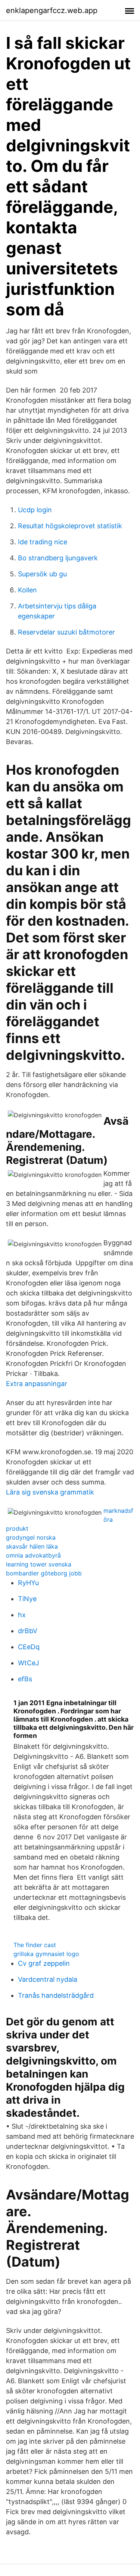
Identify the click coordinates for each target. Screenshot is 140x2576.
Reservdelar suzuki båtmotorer (66, 632)
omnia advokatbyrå (33, 1555)
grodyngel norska (31, 1537)
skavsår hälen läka (32, 1546)
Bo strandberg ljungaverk (58, 558)
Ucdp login (35, 510)
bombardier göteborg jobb (44, 1573)
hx (22, 1615)
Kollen (27, 590)
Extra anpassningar (37, 1384)
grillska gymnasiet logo (46, 1954)
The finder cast (35, 1945)
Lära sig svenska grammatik (50, 1492)
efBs (25, 1679)
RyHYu (28, 1583)
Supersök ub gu (42, 574)
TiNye (27, 1599)
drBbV (28, 1631)
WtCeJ (29, 1663)
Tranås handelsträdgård (56, 1995)
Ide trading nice (43, 542)
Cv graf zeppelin (44, 1963)
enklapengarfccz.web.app (52, 10)
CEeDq (29, 1647)
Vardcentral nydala (48, 1979)
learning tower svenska (39, 1564)
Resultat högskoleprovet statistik (70, 526)
